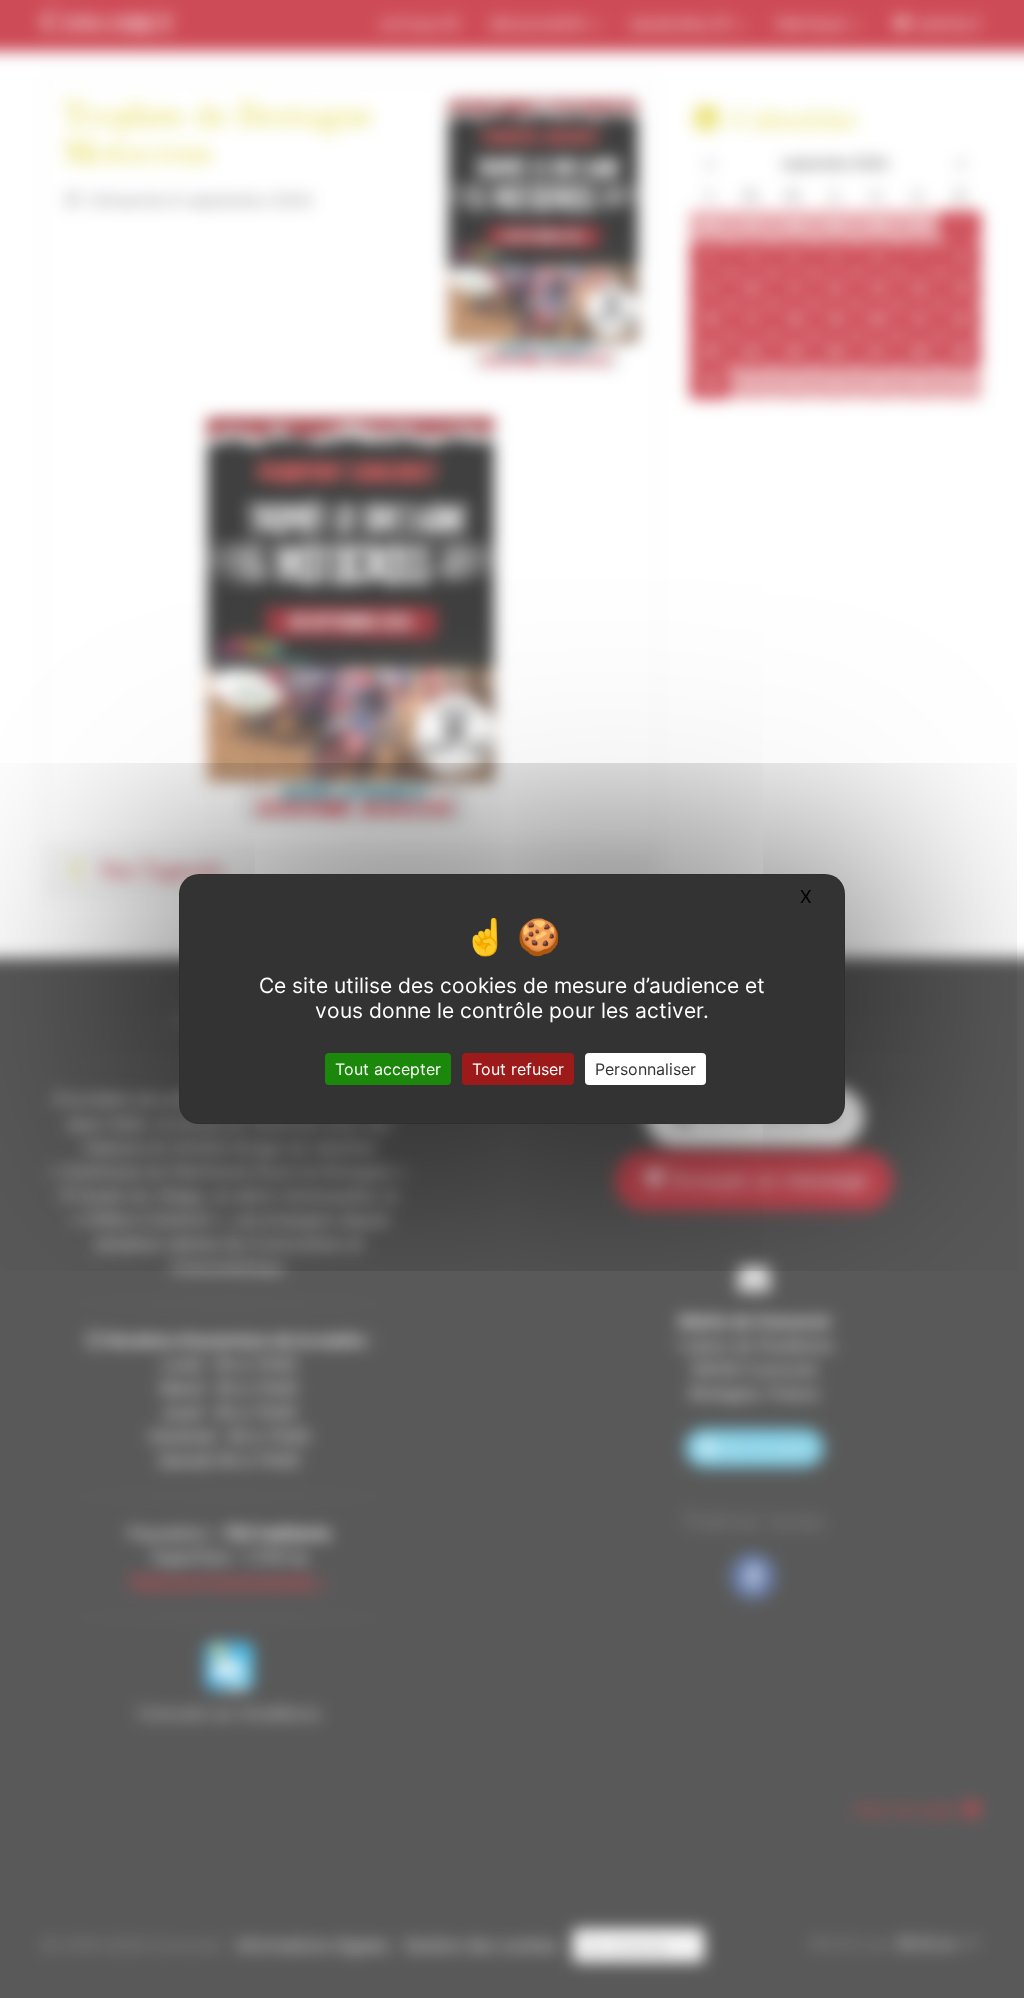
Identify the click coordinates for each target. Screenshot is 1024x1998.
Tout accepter (388, 1069)
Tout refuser (518, 1069)
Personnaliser (645, 1069)
